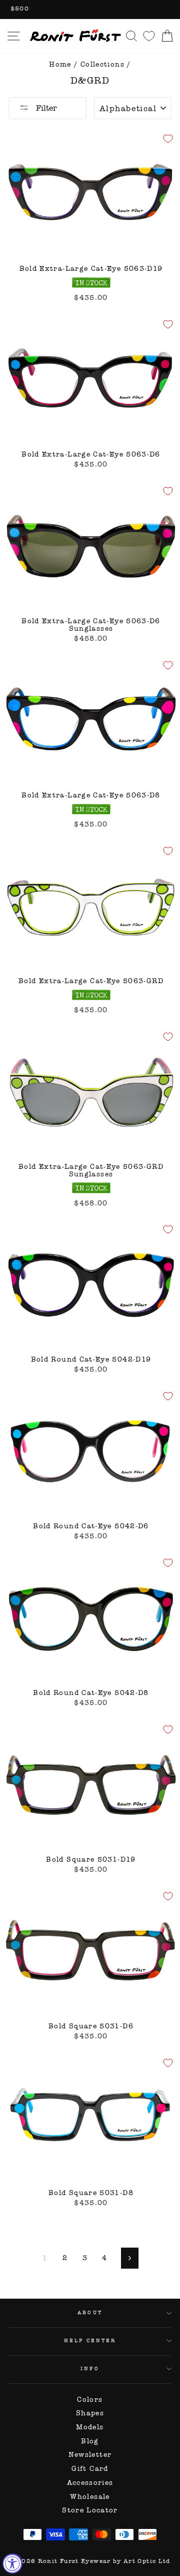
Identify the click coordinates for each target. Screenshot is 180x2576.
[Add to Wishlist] (168, 139)
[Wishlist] (149, 36)
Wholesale (90, 2497)
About (90, 2312)
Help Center (90, 2340)
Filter (45, 108)
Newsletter (90, 2455)
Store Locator (90, 2510)
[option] (90, 10)
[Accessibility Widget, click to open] (12, 2563)
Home (60, 64)
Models (90, 2427)
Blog (90, 2441)
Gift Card (90, 2469)
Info (90, 2369)
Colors (90, 2400)
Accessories (90, 2483)
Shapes (90, 2413)
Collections (102, 64)
